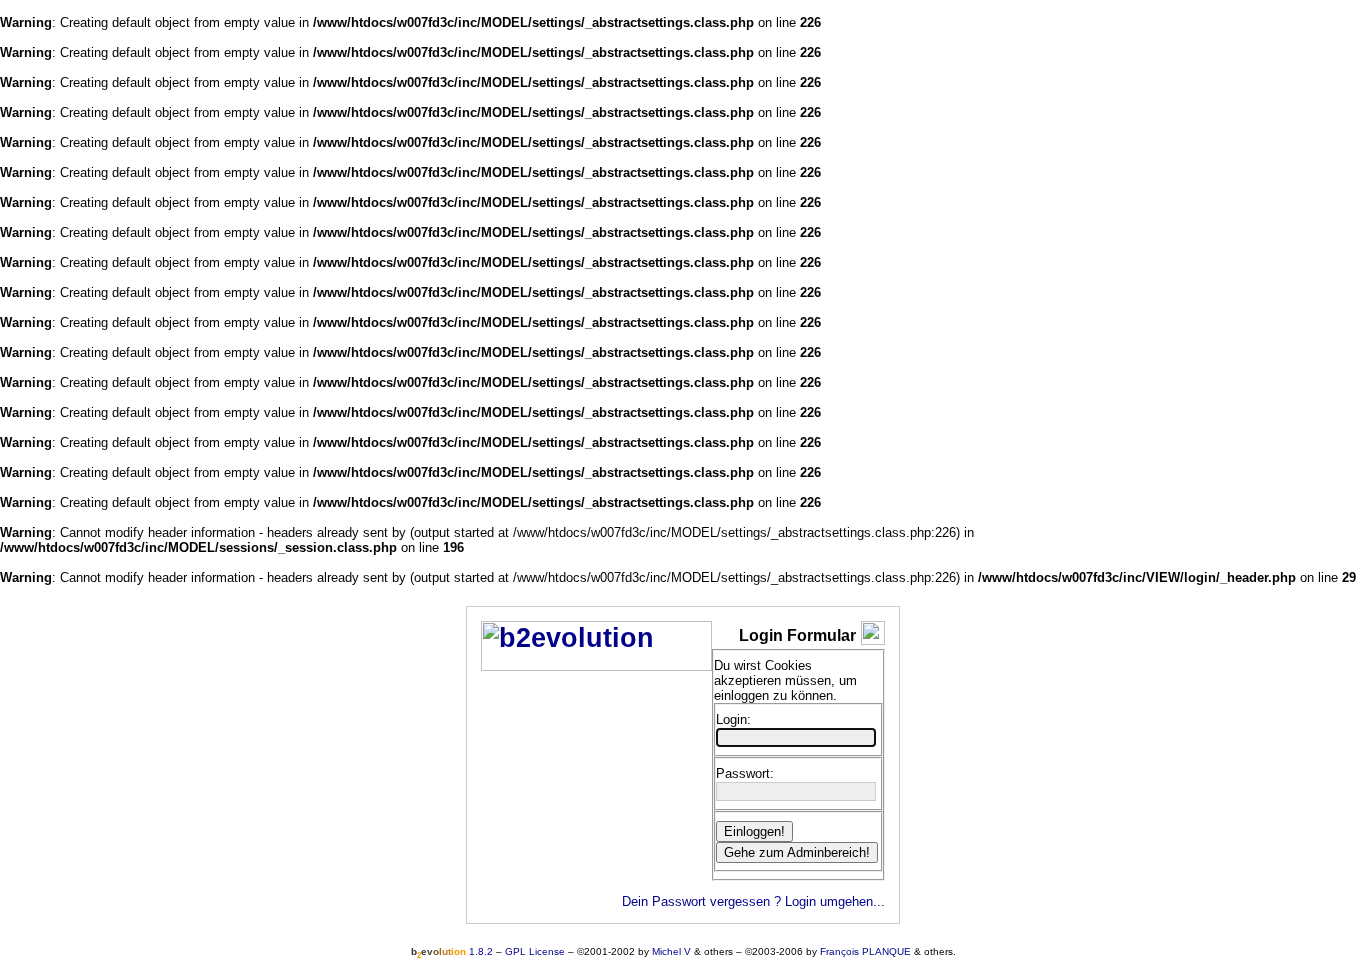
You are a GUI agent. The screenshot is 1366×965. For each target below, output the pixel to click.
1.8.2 (452, 951)
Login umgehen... (835, 901)
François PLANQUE (865, 951)
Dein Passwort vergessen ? (701, 901)
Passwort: (745, 773)
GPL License (535, 951)
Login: (733, 719)
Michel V (671, 951)
